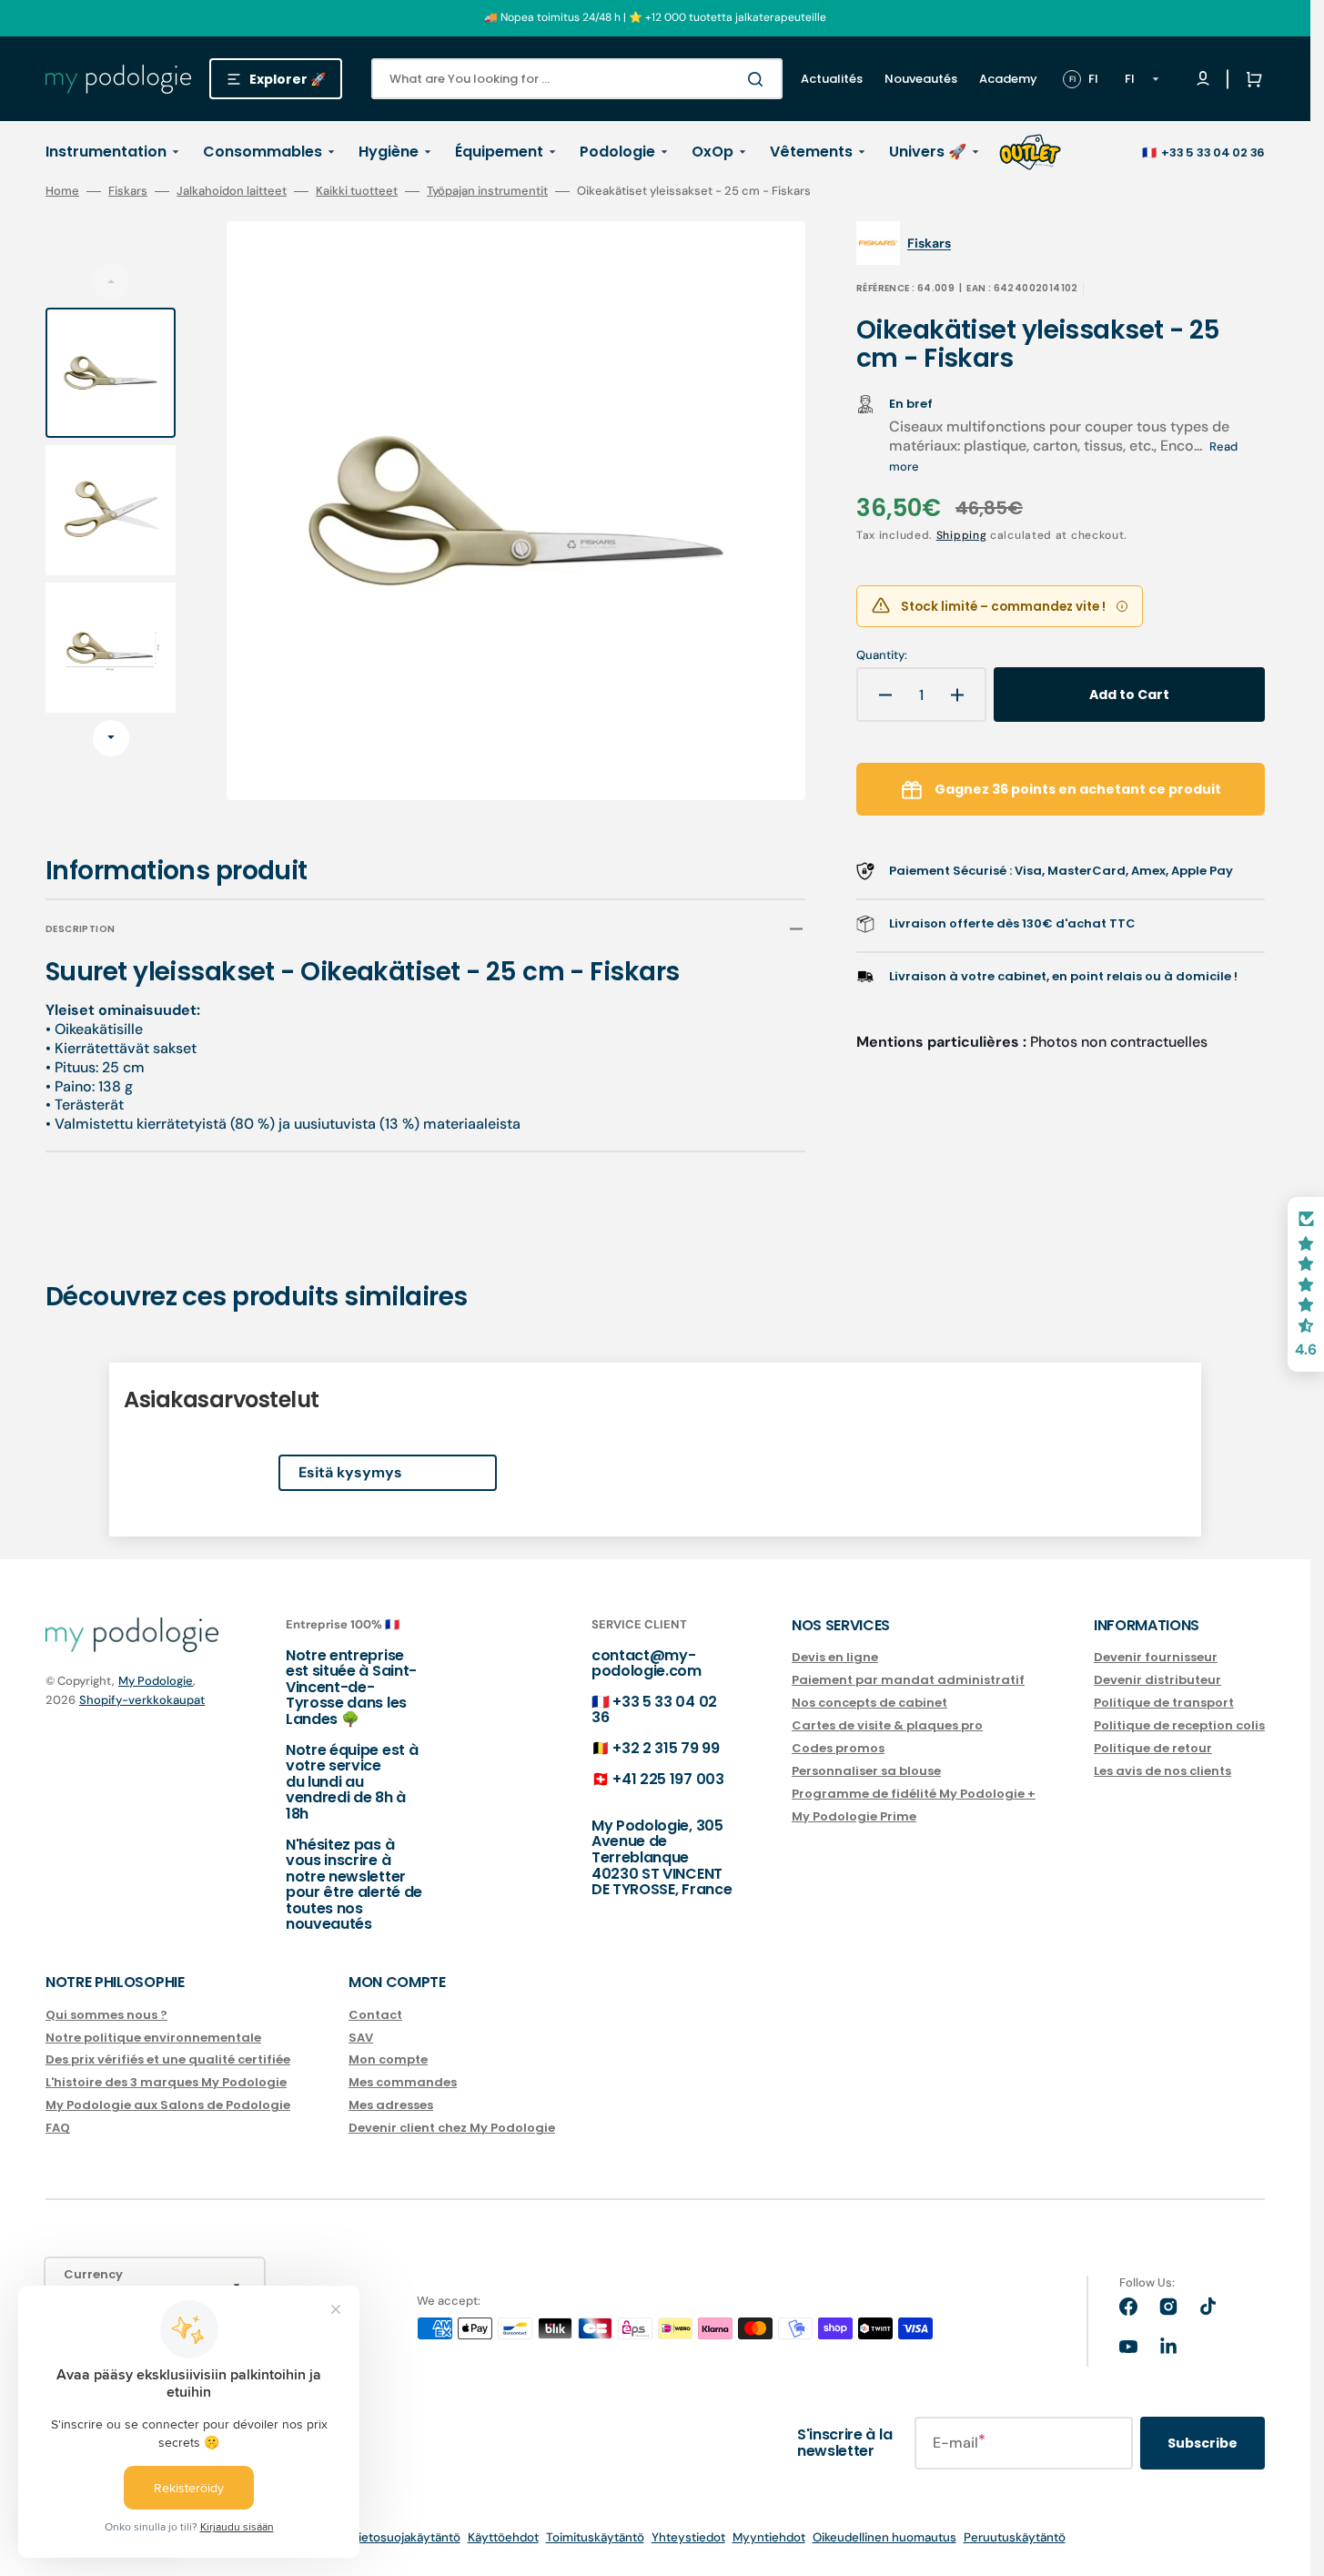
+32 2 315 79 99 (666, 1748)
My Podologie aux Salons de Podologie (168, 2105)
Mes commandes (403, 2082)
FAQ (58, 2128)
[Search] (759, 79)
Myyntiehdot (769, 2537)
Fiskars (128, 191)
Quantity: (882, 655)
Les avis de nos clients (1162, 1771)
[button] (1250, 79)
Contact (375, 2016)
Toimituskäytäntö (595, 2537)
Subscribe (1203, 2443)
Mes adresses (391, 2105)
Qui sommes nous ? (106, 2016)
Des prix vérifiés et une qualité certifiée (168, 2059)
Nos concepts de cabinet (869, 1703)
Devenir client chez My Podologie (452, 2128)
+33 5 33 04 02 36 (1213, 152)
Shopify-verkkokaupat (142, 1700)
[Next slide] (111, 738)
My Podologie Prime (854, 1816)
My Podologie (156, 1681)
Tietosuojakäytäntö (406, 2537)
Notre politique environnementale (153, 2038)
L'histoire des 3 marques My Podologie (166, 2082)
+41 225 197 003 (668, 1779)
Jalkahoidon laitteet (232, 191)
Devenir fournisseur (1156, 1658)
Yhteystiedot (688, 2537)
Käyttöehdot (503, 2537)
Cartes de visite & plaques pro (887, 1725)
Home (62, 191)
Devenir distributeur (1157, 1680)
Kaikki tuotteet (357, 191)
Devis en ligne (835, 1658)
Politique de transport (1164, 1703)
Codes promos (838, 1748)
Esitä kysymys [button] (350, 1472)
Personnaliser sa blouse (866, 1771)
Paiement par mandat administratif (908, 1680)
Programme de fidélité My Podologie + (914, 1794)
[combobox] (577, 79)
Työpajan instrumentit (487, 191)
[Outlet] (1030, 152)
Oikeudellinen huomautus (884, 2537)
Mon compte (388, 2059)
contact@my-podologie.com (647, 1663)
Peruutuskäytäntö (1015, 2537)
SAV (361, 2038)
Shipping (962, 535)
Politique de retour (1153, 1748)
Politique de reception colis (1179, 1725)
